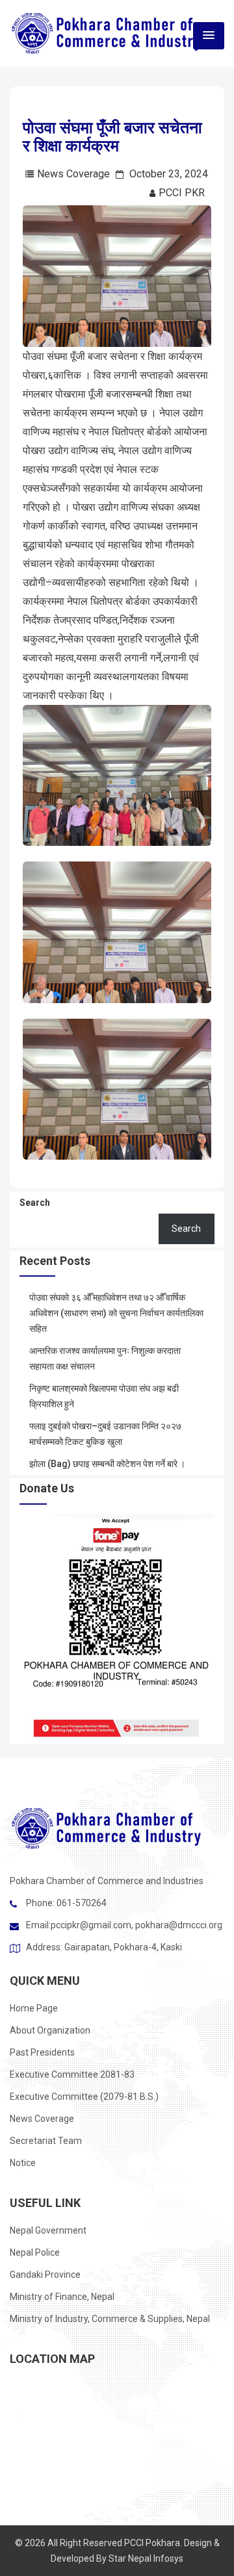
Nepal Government (48, 2230)
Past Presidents (42, 2052)
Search (35, 1203)
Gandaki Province (45, 2275)
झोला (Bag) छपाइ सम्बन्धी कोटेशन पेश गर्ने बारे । (107, 1464)
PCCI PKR (182, 193)
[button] (209, 36)
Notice (23, 2163)
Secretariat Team (46, 2141)
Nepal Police (35, 2252)
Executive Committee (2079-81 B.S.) (84, 2097)
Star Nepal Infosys (146, 2558)
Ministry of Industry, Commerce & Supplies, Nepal (110, 2319)
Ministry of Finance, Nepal (62, 2297)
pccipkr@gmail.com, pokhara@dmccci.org (136, 1925)
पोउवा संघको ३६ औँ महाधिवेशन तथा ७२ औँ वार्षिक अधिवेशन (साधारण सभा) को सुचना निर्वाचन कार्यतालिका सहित (116, 1313)
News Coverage (73, 174)
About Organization (50, 2030)
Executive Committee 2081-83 (72, 2074)
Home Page (34, 2008)
